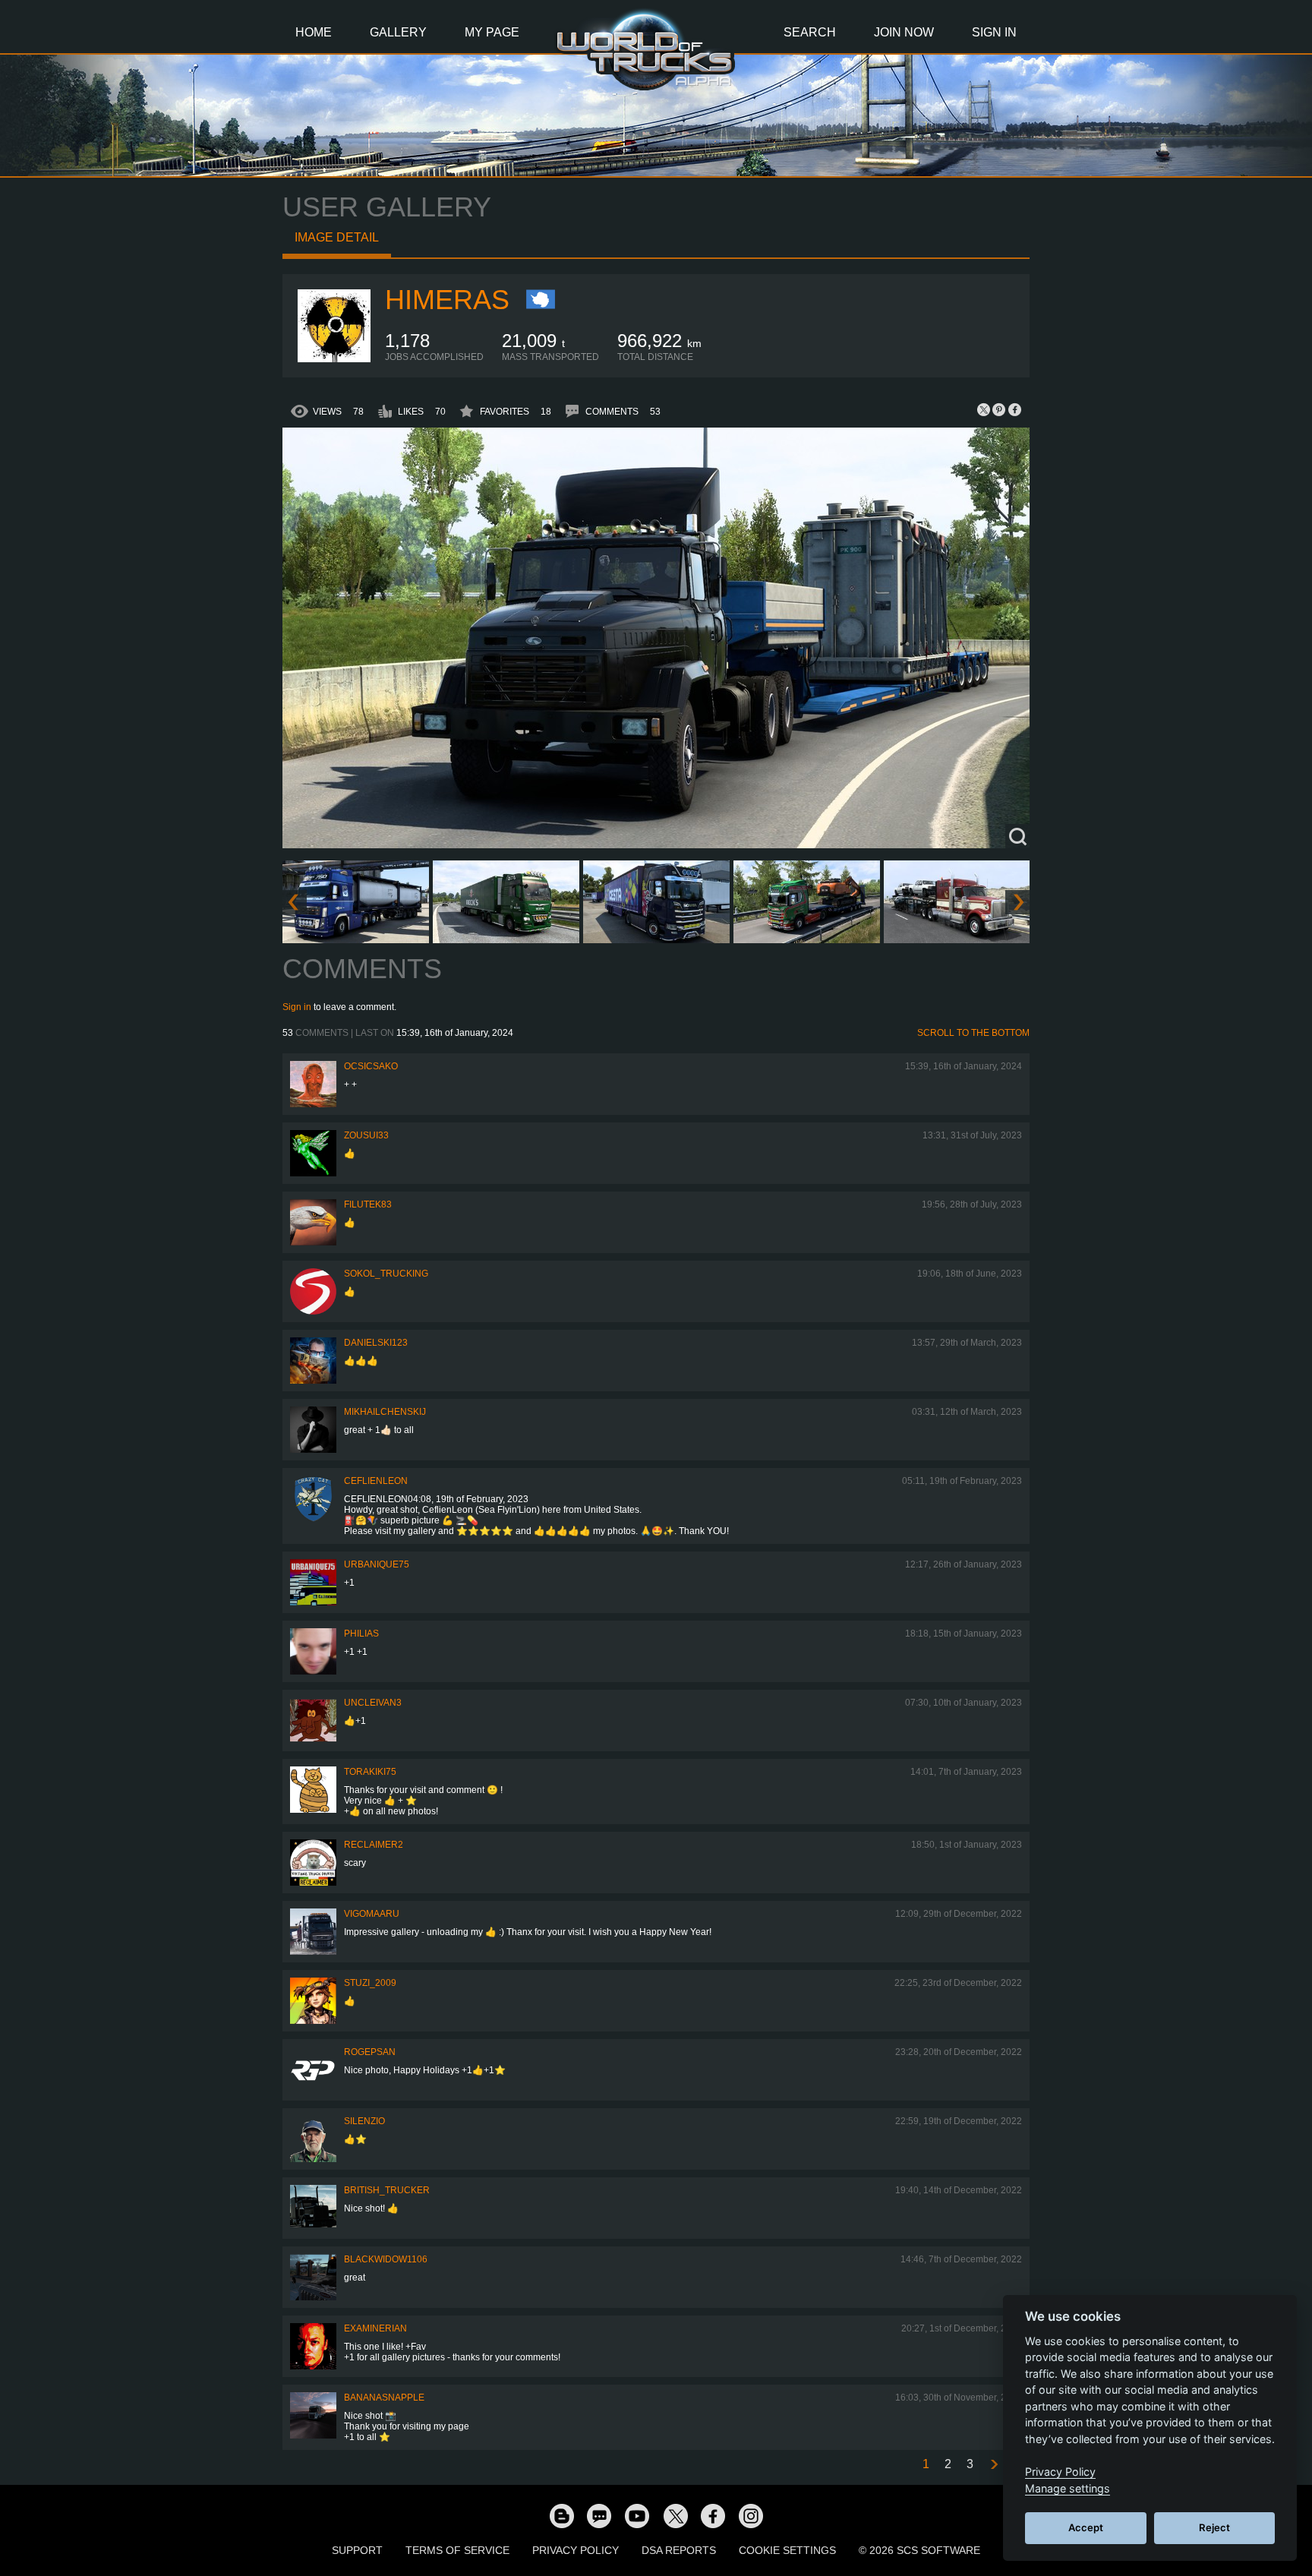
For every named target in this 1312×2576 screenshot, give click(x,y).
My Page (492, 32)
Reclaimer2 (374, 1845)
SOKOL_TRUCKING (386, 1274)
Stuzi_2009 (370, 1983)
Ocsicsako (371, 1066)
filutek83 (368, 1204)
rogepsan (370, 2052)
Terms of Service (457, 2550)
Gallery (398, 32)
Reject (1214, 2527)
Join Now (904, 32)
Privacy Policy (576, 2550)
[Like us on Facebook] (713, 2515)
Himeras (447, 300)
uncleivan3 (373, 1703)
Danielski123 (376, 1343)
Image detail (337, 237)
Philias (361, 1634)
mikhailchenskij (385, 1412)
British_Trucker (387, 2190)
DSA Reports (679, 2550)
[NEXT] (993, 2465)
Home (314, 32)
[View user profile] (334, 359)
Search (810, 32)
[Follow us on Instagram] (751, 2515)
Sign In (994, 32)
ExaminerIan (375, 2328)
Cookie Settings (787, 2550)
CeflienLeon (376, 1481)
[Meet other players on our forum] (599, 2515)
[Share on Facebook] (1014, 409)
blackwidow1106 (386, 2259)
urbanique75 (377, 1564)
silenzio (364, 2121)
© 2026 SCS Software (919, 2550)
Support (357, 2550)
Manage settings (1068, 2488)
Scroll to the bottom (973, 1033)
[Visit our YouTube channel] (637, 2515)
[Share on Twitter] (984, 409)
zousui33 (366, 1135)
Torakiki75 (370, 1772)
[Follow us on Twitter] (675, 2515)
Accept (1086, 2527)
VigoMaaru (372, 1914)
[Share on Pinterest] (999, 409)
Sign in (297, 1007)
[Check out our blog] (561, 2515)
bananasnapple (384, 2398)
